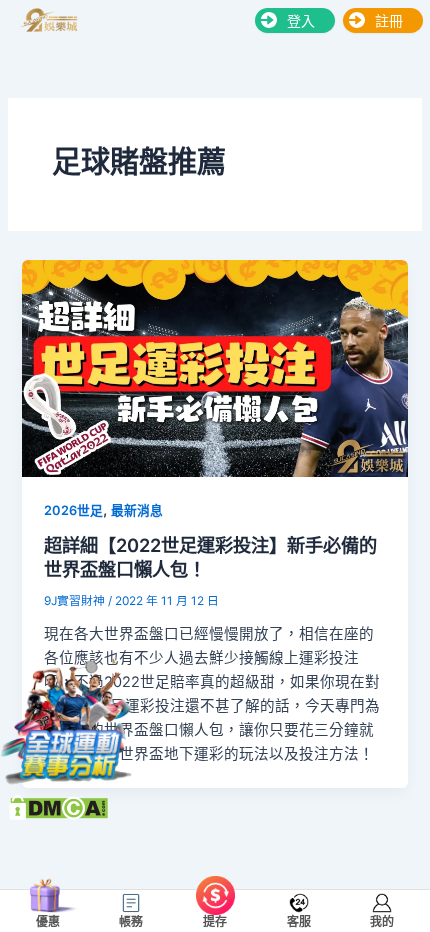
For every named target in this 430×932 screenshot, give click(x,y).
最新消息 (137, 510)
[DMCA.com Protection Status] (58, 807)
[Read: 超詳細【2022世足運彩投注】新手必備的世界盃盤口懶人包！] (214, 367)
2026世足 (73, 510)
